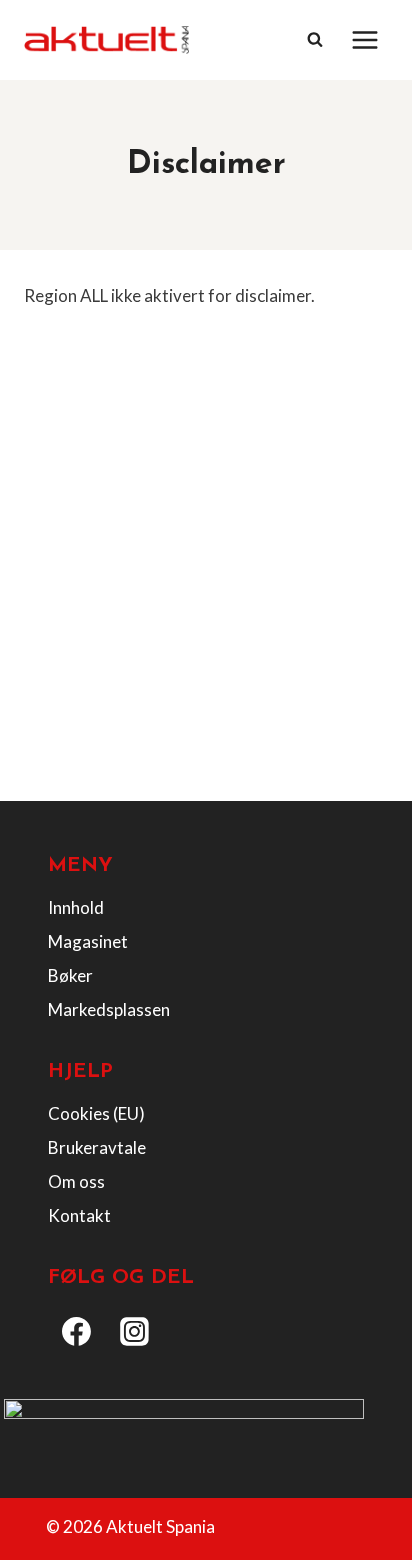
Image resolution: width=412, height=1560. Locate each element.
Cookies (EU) (96, 1113)
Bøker (70, 975)
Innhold (76, 907)
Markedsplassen (109, 1009)
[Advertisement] (206, 571)
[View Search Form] (315, 40)
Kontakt (79, 1215)
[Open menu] (364, 39)
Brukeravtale (97, 1147)
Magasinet (88, 941)
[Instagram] (135, 1332)
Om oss (76, 1181)
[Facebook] (77, 1332)
